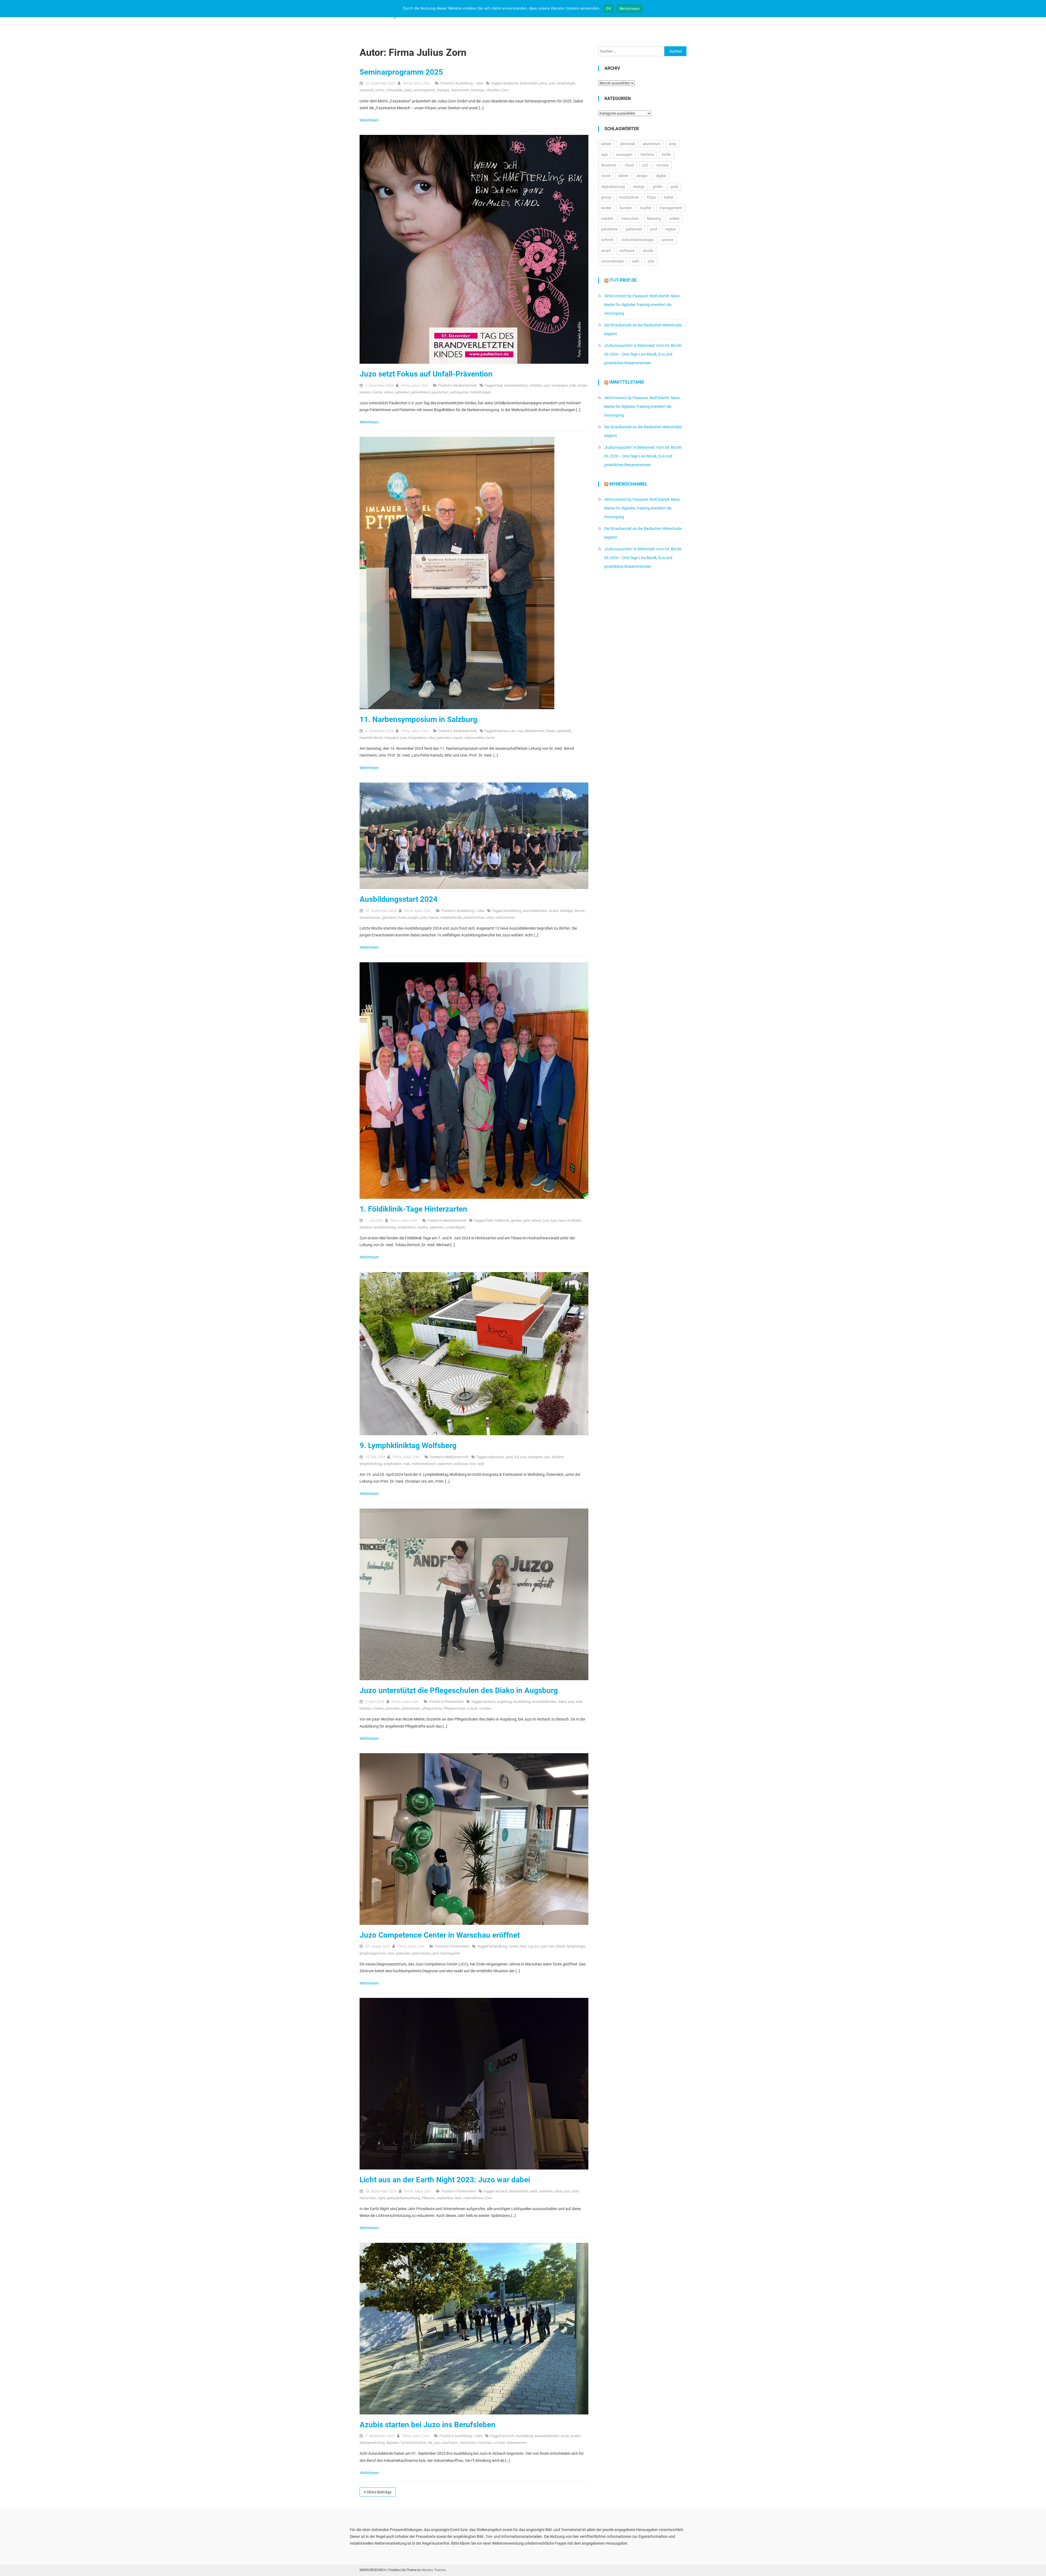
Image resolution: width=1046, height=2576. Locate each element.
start (490, 917)
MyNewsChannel (628, 484)
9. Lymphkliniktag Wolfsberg (408, 1445)
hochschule (629, 197)
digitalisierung (613, 187)
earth (534, 2191)
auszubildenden (535, 911)
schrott (607, 240)
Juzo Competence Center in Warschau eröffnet (440, 1935)
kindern (365, 392)
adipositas (496, 1457)
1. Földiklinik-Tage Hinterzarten (413, 1209)
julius (543, 83)
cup (520, 731)
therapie (443, 90)
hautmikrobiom (371, 738)
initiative (536, 385)
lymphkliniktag (385, 1227)
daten (623, 176)
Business (609, 165)
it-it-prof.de (623, 280)
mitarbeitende (451, 917)
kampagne (560, 385)
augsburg (504, 1702)
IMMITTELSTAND (627, 382)
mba (431, 738)
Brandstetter (519, 2191)
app (604, 154)
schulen (485, 1708)
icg (530, 1946)
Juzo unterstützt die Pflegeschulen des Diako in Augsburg (459, 1690)
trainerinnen (460, 90)
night (381, 2198)
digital (661, 176)
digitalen (393, 2443)
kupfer (646, 208)
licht (575, 2191)
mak (407, 1464)
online (380, 90)
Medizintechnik (465, 385)
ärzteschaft (529, 83)
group (606, 197)
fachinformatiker (413, 2443)
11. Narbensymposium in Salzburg (418, 719)
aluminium (652, 144)
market (607, 219)
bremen (502, 731)
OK (608, 8)
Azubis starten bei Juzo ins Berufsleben (428, 2425)
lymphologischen (373, 1953)
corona (662, 165)
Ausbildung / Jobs (469, 83)
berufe (580, 911)
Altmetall (627, 144)
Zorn (505, 90)
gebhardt (564, 731)
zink (651, 261)
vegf (481, 1464)
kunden (626, 208)
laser (562, 1220)
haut (523, 1946)
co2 (645, 165)
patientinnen (420, 392)
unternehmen (505, 917)
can (513, 731)
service (668, 240)
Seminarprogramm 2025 (401, 72)
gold (526, 1220)
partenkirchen (474, 917)
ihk (430, 2443)
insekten (546, 2191)
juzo (552, 83)
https (651, 197)
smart (606, 251)
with (636, 261)
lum (551, 1946)
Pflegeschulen (454, 1708)
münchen (485, 2443)
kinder (582, 385)
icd (516, 1457)
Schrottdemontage (638, 240)
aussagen (624, 154)
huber (402, 917)
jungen (413, 917)
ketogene (535, 1457)
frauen (551, 731)
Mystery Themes (434, 2570)
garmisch (389, 917)
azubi (565, 2436)
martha (422, 1227)
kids (573, 385)
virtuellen (493, 90)
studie (648, 251)
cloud (629, 165)
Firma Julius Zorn (416, 83)
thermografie (450, 1953)
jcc (537, 1946)
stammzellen (474, 738)
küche (377, 392)
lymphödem (417, 738)
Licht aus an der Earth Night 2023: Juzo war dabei (445, 2180)
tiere (458, 2198)
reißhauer (461, 1464)
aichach (489, 1702)
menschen (368, 2198)
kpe (554, 1220)
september (445, 2198)
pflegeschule (432, 1708)
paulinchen (440, 392)
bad (499, 385)
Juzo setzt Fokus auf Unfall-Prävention (426, 374)
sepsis (458, 738)
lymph (561, 1946)
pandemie (609, 229)
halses (536, 1220)
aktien (606, 144)
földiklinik (502, 1220)
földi (489, 1220)
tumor (490, 738)
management (671, 208)
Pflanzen (428, 2198)
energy (639, 187)
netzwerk (367, 90)
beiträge (567, 911)
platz (408, 90)
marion (434, 917)
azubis (554, 911)
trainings (478, 90)
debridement (534, 731)
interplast (392, 738)
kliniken (366, 1708)
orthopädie (394, 90)
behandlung (498, 1946)
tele (473, 1464)
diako (562, 1702)
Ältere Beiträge (379, 2492)
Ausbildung (513, 911)
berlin (667, 154)
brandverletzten (516, 385)
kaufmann (450, 2443)
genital (516, 1220)
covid (606, 176)
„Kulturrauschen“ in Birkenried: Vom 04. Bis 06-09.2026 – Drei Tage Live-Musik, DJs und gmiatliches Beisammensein (643, 354)
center (513, 1946)
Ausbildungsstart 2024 (399, 899)
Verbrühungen (480, 392)
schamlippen (456, 1227)
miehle (378, 1708)
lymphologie (566, 83)
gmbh (658, 187)
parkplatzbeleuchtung (403, 2198)
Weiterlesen (370, 120)
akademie (510, 83)
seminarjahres (424, 90)
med (391, 1953)
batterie (647, 154)
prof (436, 1953)
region (671, 229)
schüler (499, 2443)
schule (472, 1708)
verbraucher (459, 392)
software (627, 251)
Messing (654, 219)
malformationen (424, 1464)
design (642, 176)
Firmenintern (454, 1702)
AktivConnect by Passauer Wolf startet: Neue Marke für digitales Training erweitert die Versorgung (642, 305)
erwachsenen (370, 917)
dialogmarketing (372, 2443)
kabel (669, 197)
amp (673, 144)
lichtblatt (574, 1220)
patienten (402, 392)
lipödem (366, 1227)
